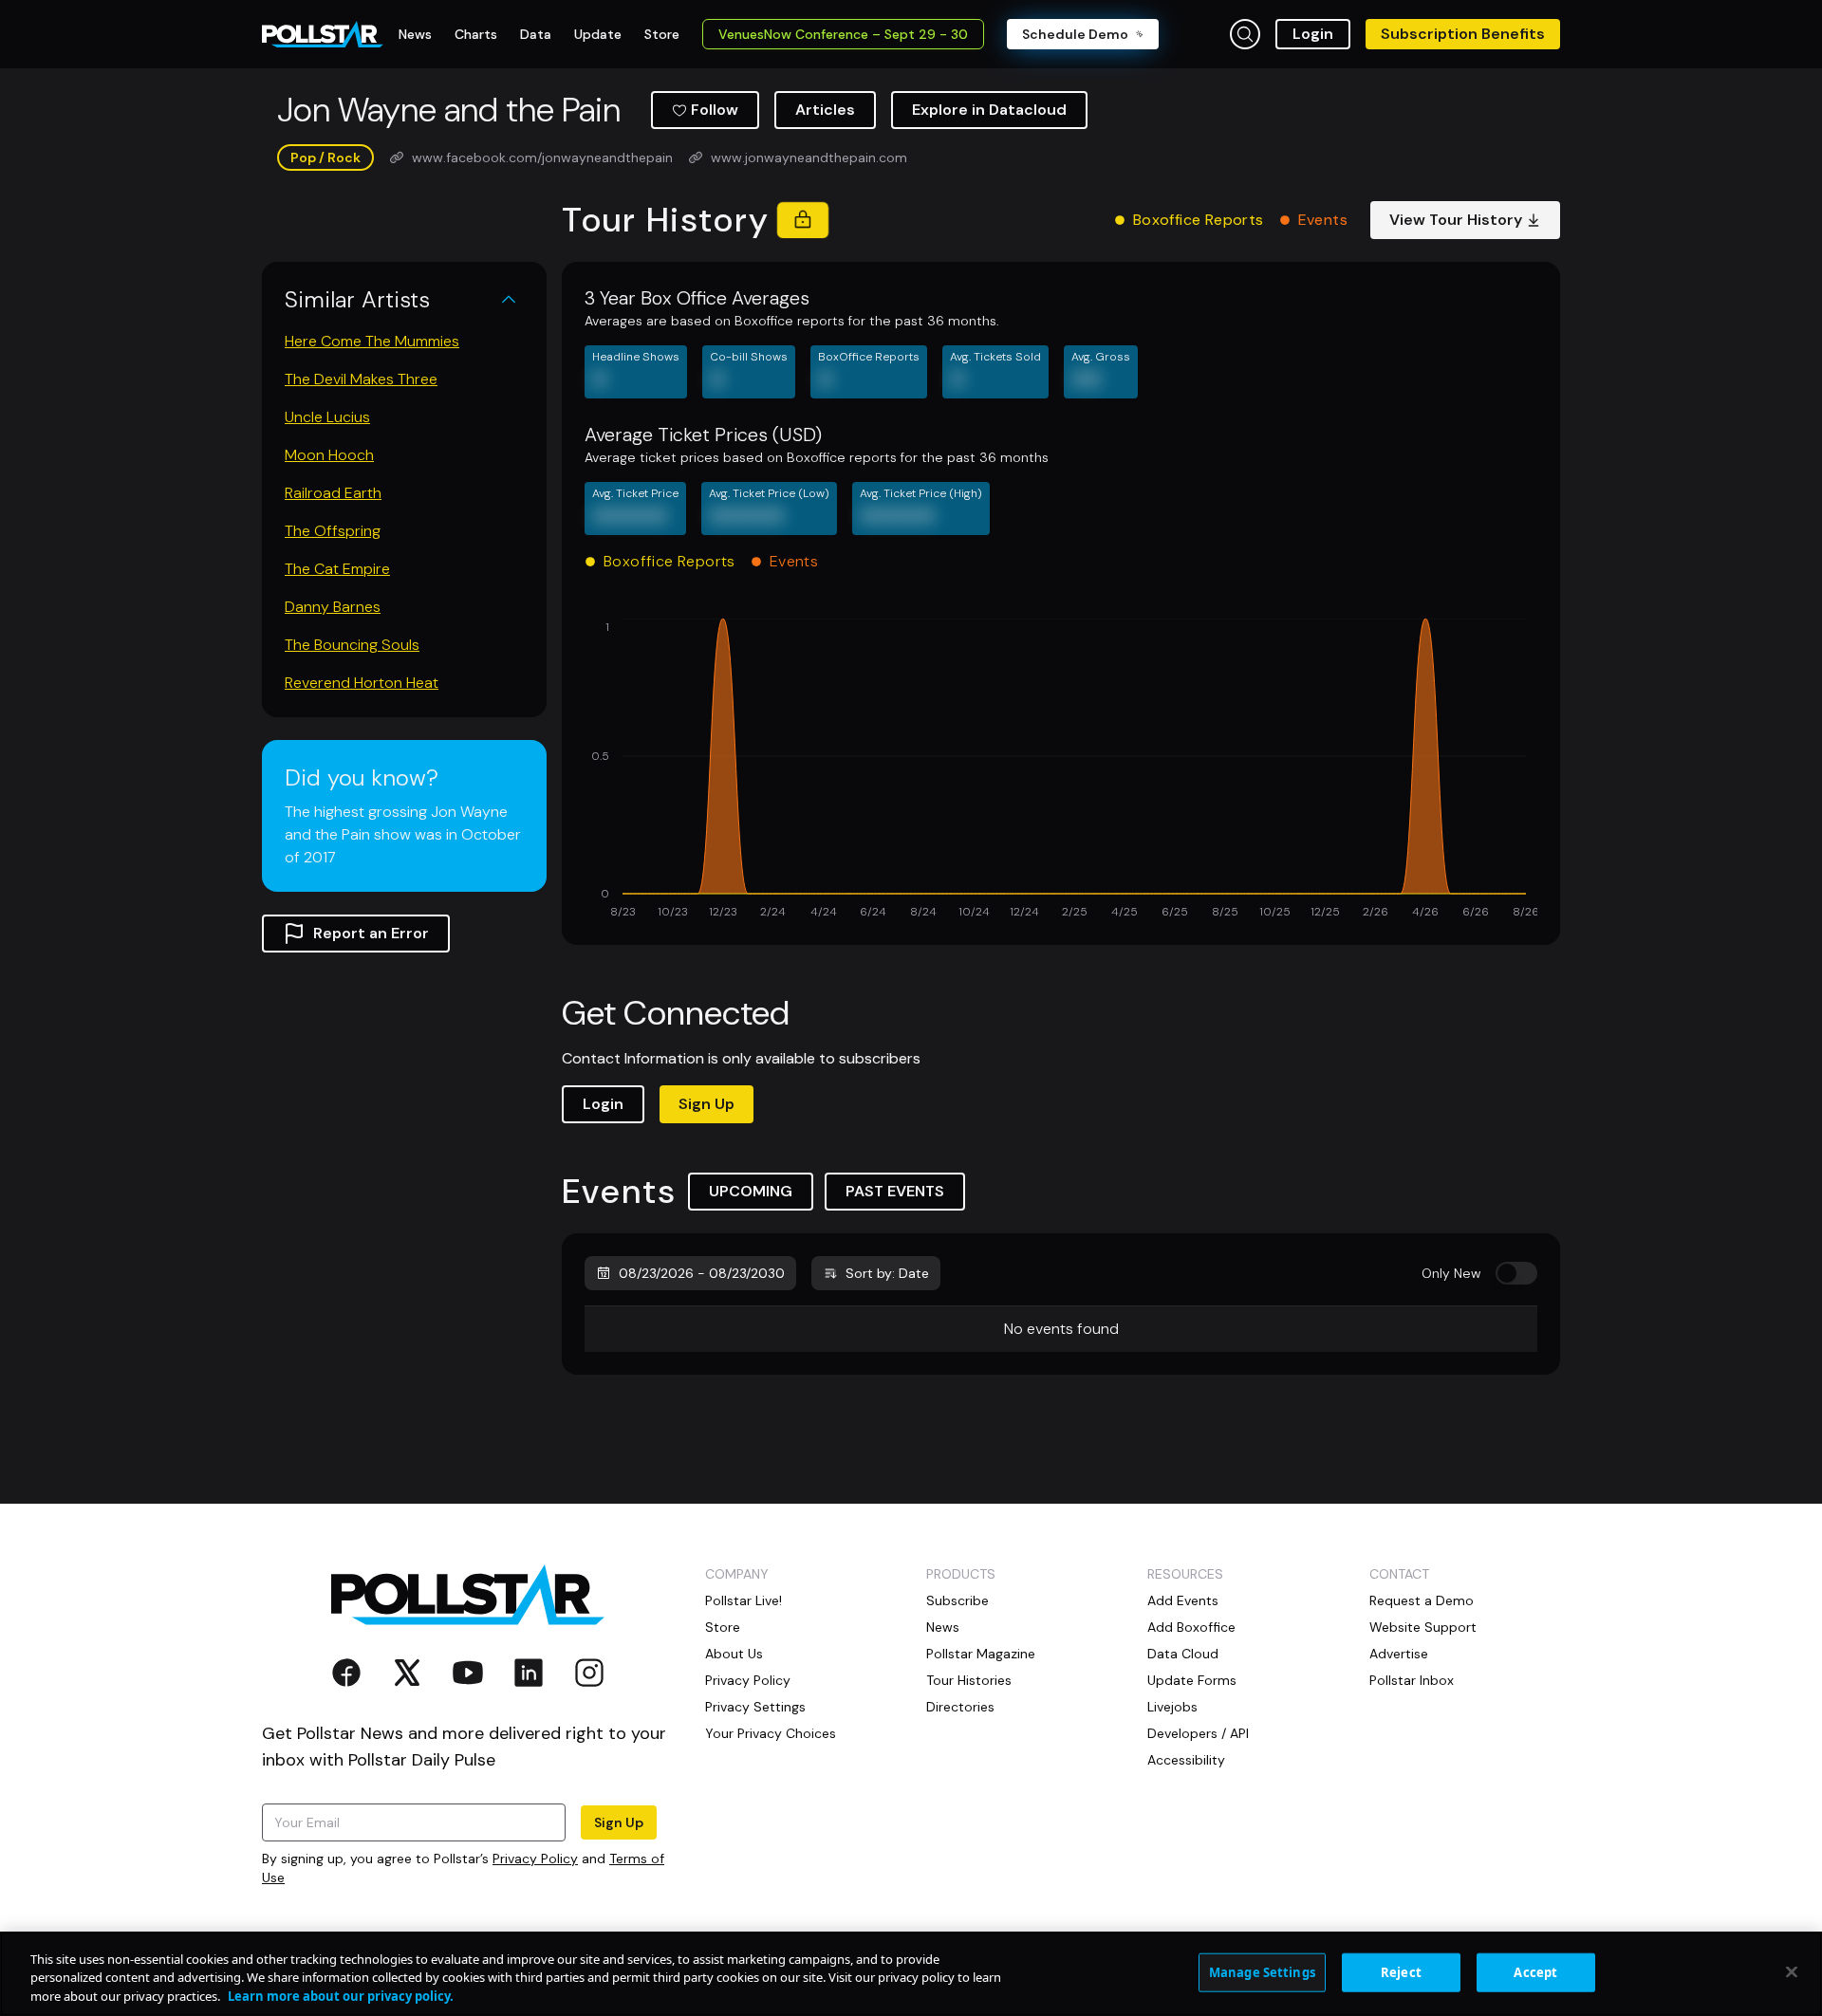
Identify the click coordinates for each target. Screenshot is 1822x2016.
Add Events (1183, 1600)
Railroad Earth (333, 493)
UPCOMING (751, 1191)
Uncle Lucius (327, 417)
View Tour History (1456, 220)
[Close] (1792, 1971)
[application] (1061, 770)
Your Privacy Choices (771, 1733)
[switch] (1516, 1273)
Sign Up (706, 1104)
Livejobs (1172, 1707)
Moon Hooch (329, 455)
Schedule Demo (1075, 34)
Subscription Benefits (1463, 34)
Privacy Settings (755, 1707)
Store (723, 1627)
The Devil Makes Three (361, 379)
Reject (1401, 1971)
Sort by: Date (887, 1273)
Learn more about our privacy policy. (341, 1996)
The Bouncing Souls (352, 645)
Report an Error (371, 933)
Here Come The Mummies (372, 341)
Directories (960, 1707)
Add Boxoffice (1191, 1627)
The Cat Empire (337, 569)
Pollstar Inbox (1412, 1680)
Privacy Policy (535, 1859)
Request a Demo (1422, 1600)
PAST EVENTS (895, 1191)
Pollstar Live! (744, 1600)
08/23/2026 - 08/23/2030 (702, 1273)
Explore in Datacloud (989, 110)
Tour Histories (969, 1680)
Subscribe (957, 1600)
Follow (715, 110)
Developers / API (1198, 1733)
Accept (1535, 1971)
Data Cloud (1183, 1654)
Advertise (1399, 1654)
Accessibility (1186, 1760)
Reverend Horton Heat (362, 683)
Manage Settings (1262, 1971)
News (943, 1627)
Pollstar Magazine (981, 1654)
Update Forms (1192, 1680)
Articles (825, 110)
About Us (734, 1654)
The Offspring (333, 531)
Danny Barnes (333, 607)
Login (1313, 34)
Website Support (1423, 1627)
